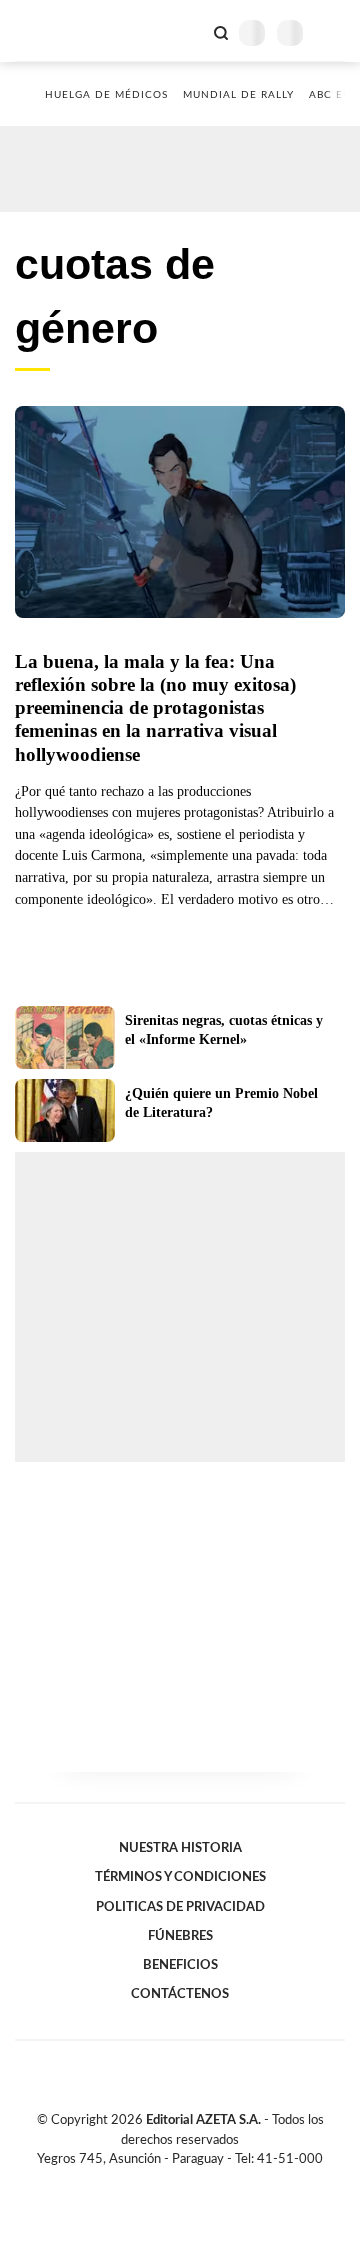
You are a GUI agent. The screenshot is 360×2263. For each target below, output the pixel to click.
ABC (52, 30)
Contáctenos (180, 1994)
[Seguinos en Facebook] (151, 2182)
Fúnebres (180, 1936)
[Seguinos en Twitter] (172, 2182)
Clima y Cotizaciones (187, 31)
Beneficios (180, 1965)
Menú (332, 32)
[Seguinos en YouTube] (193, 2182)
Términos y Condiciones (180, 1877)
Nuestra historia (180, 1848)
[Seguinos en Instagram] (214, 2182)
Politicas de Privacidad (180, 1907)
